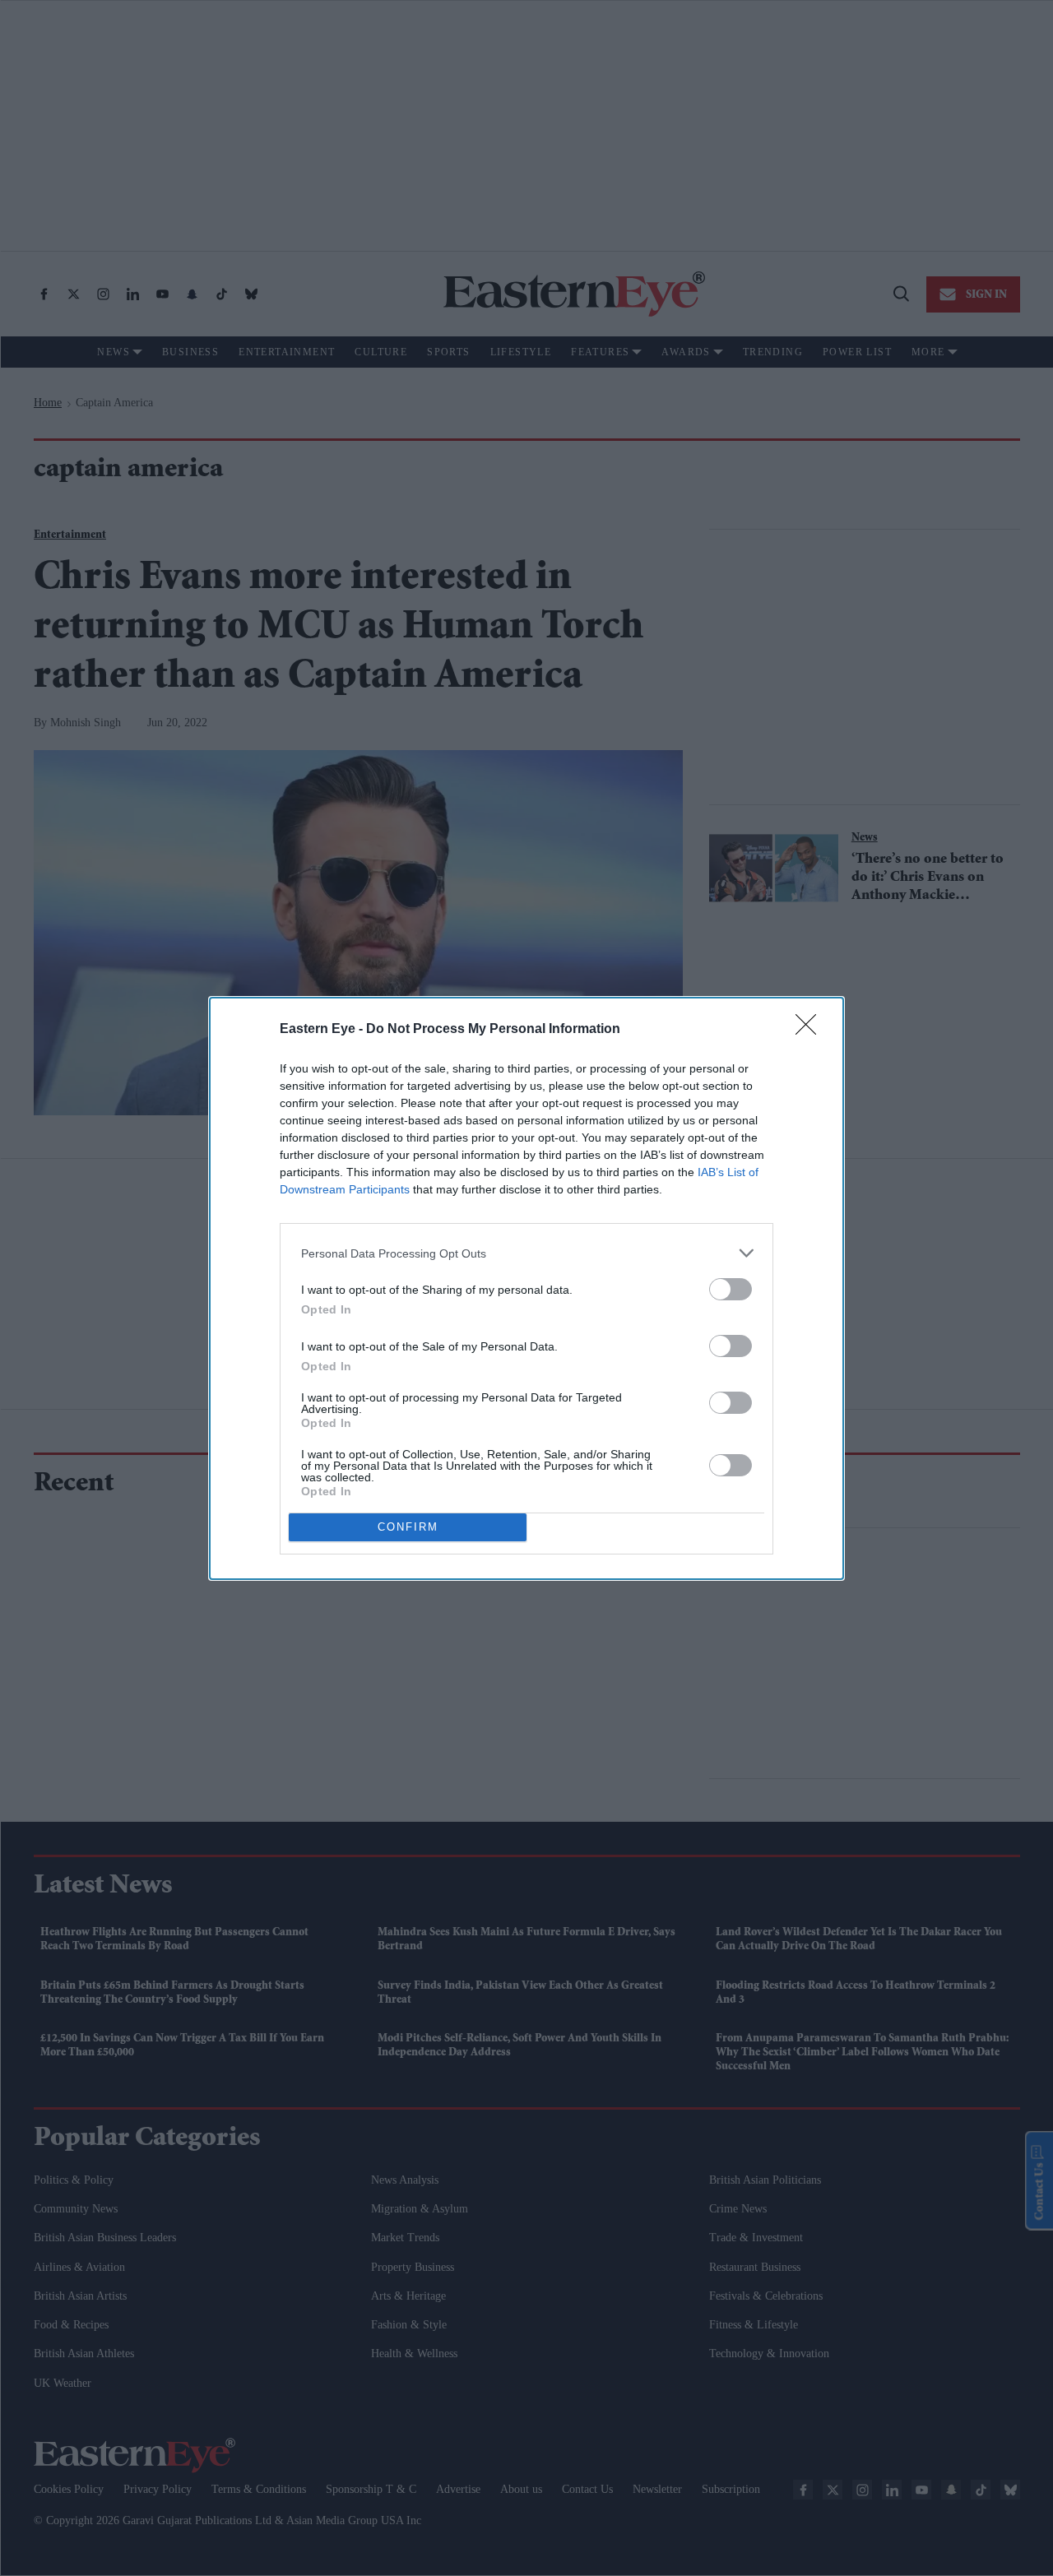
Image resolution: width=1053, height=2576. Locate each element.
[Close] (811, 1030)
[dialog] (526, 1288)
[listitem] (526, 1253)
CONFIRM (408, 1527)
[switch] (731, 1289)
